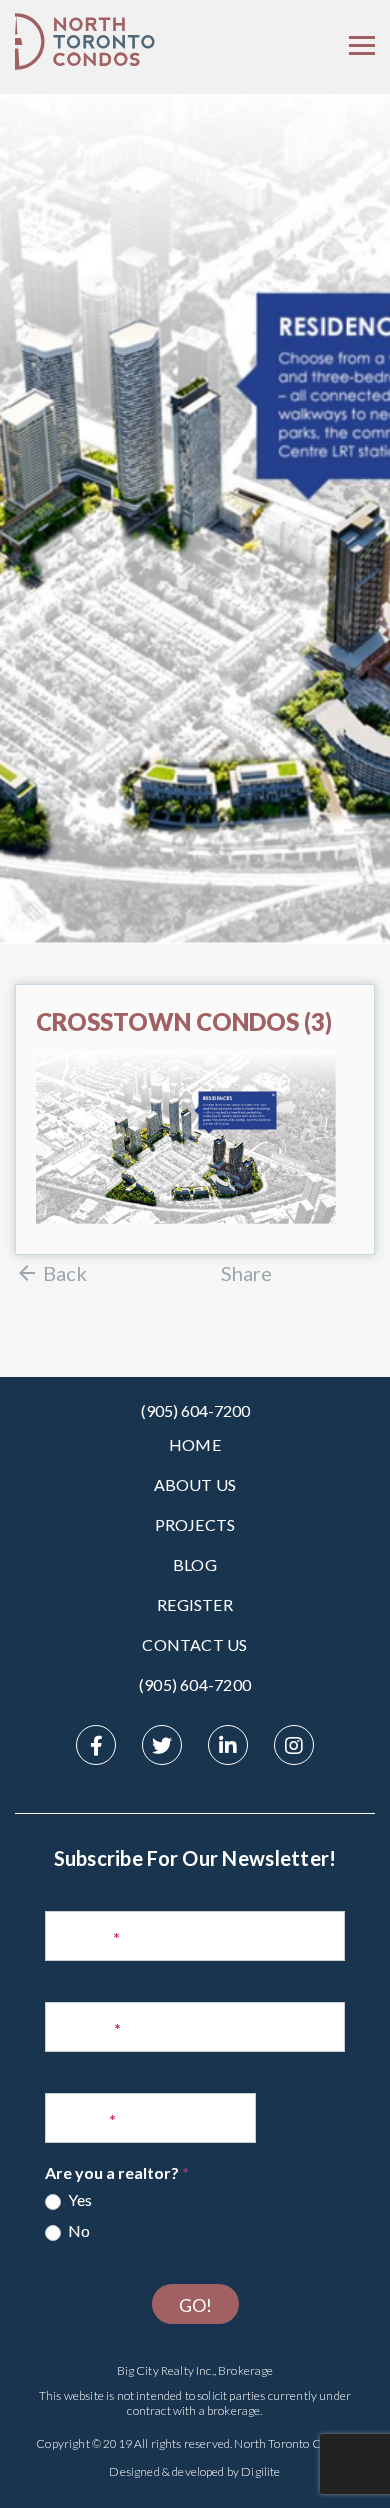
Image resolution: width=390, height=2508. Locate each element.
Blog (195, 1564)
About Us (195, 1484)
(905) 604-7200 (195, 1410)
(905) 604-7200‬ (195, 1684)
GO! (195, 2305)
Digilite (260, 2471)
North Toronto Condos (292, 2443)
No (77, 2230)
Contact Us (194, 1644)
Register (195, 1604)
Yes (78, 2199)
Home (195, 1444)
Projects (195, 1524)
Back (65, 1273)
